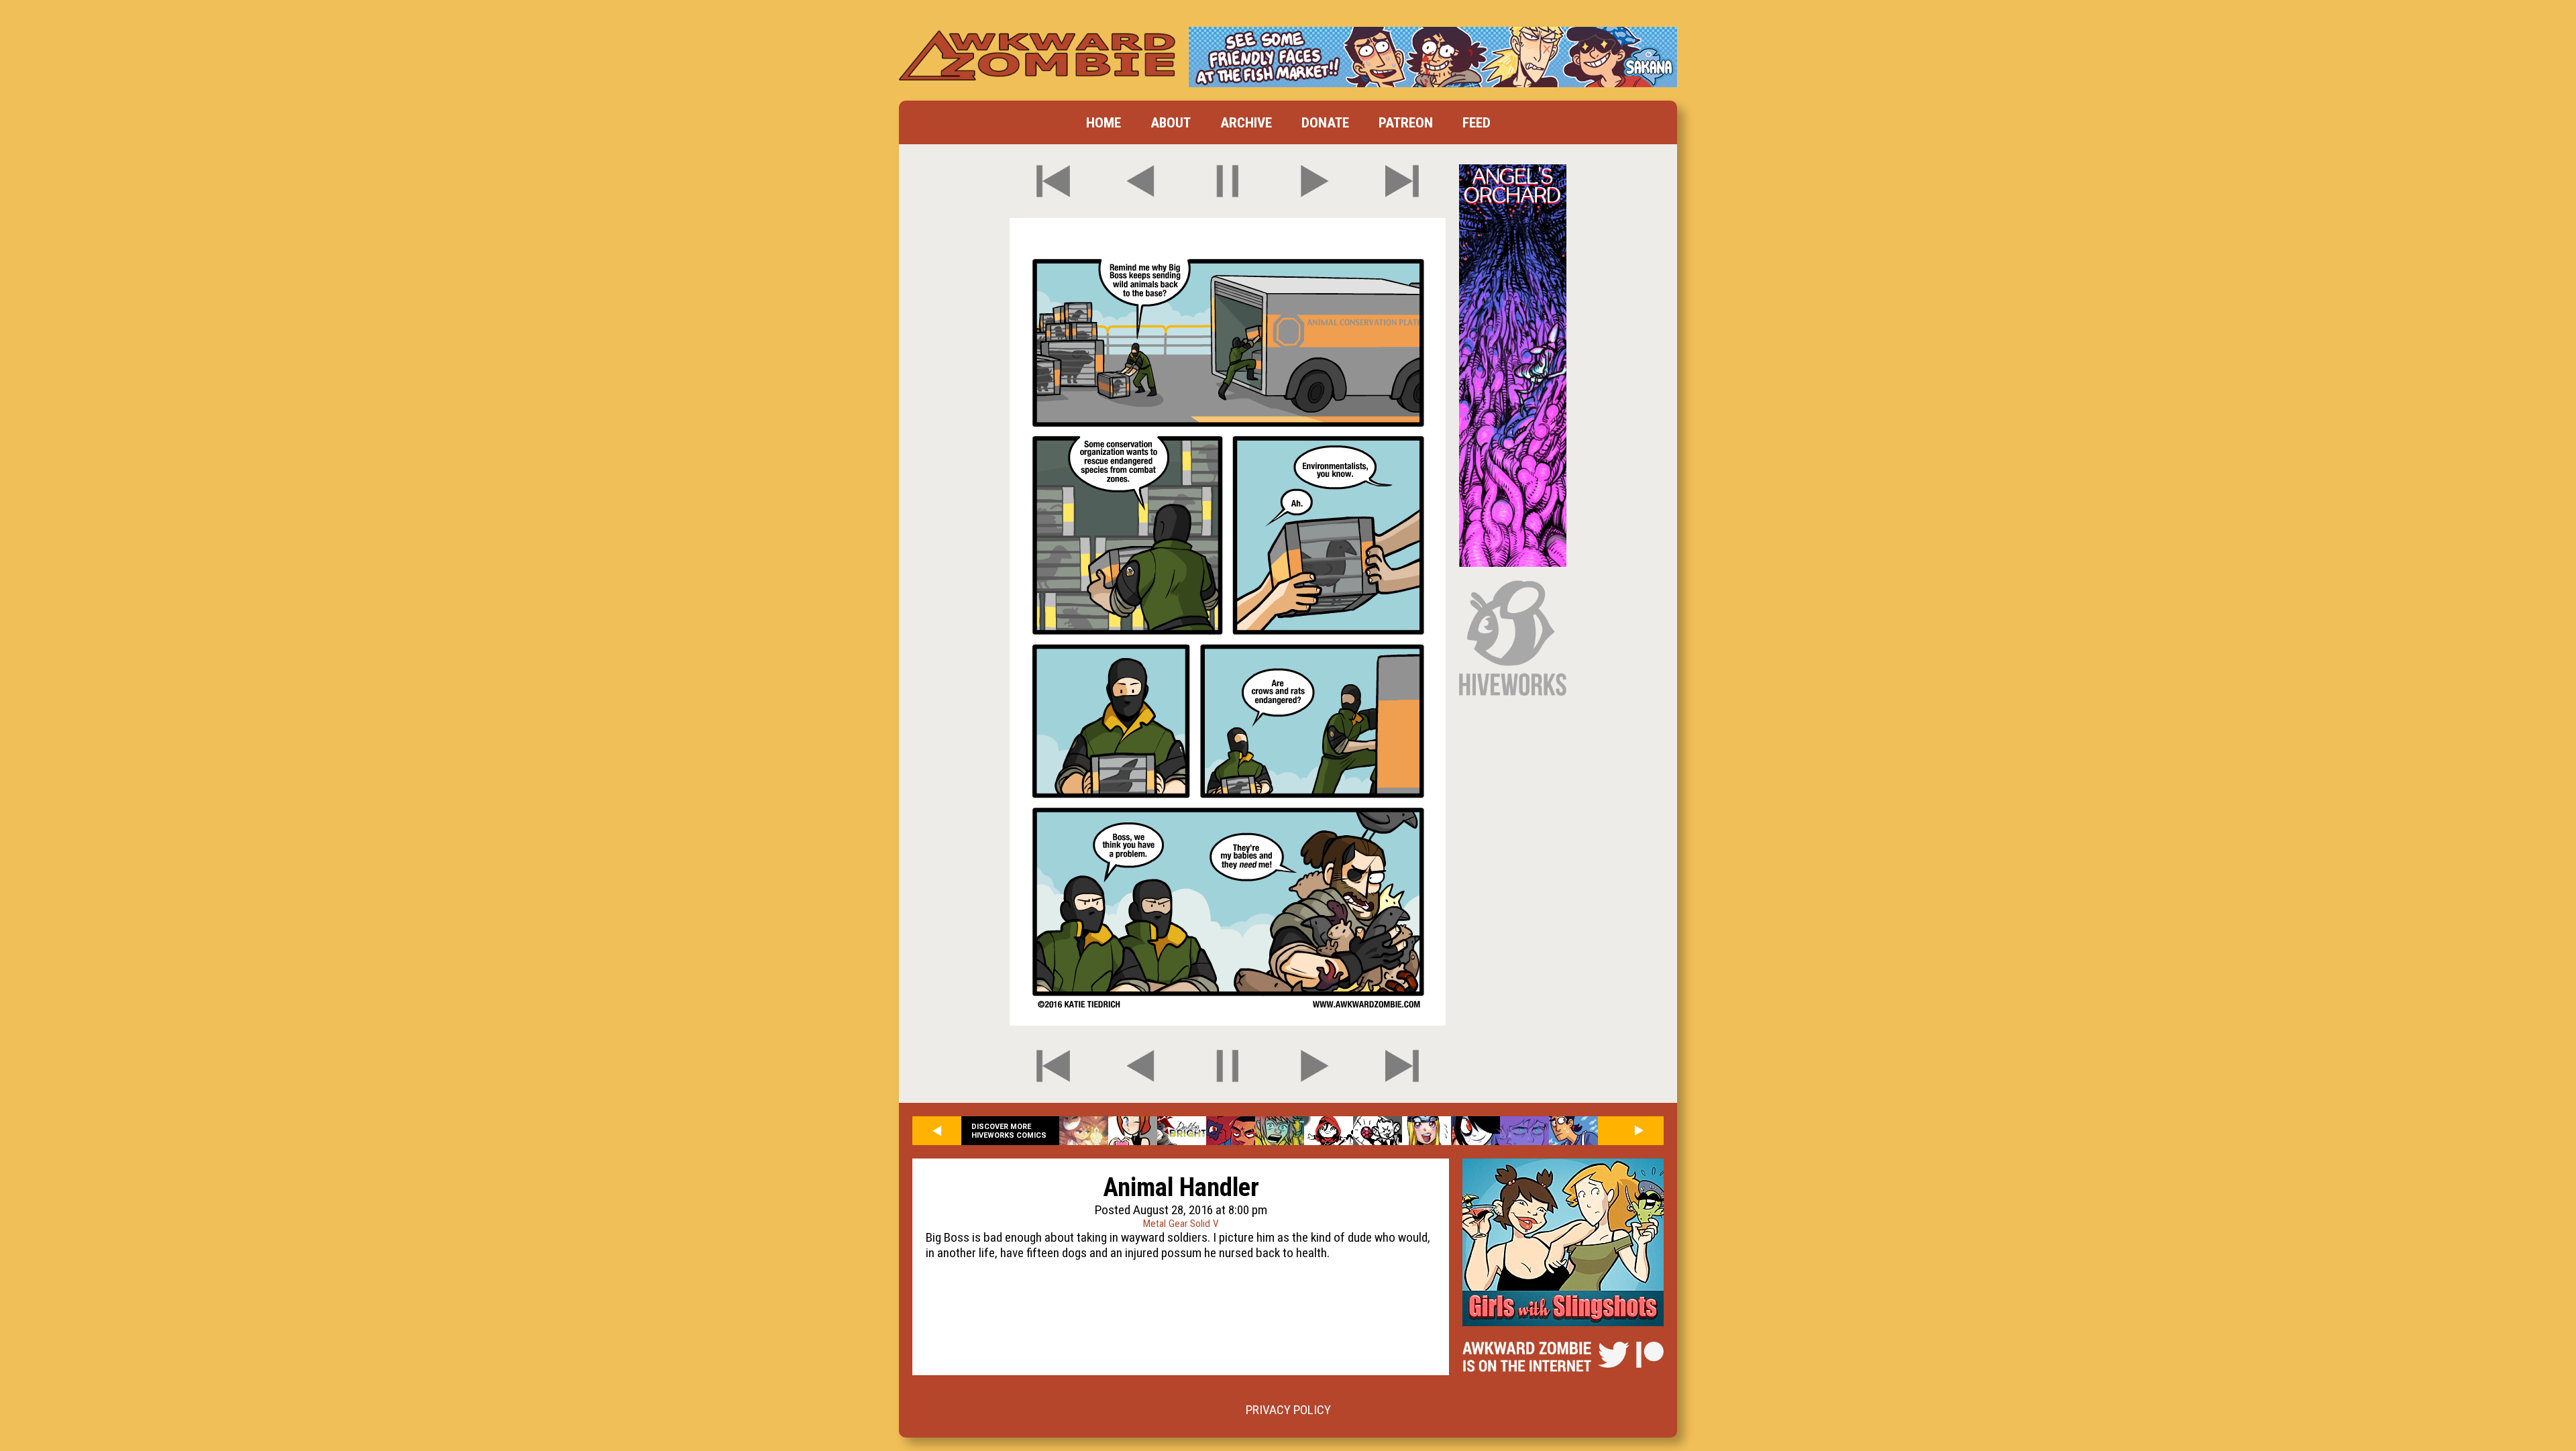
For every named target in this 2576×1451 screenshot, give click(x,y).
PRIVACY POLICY (1288, 1410)
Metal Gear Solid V (1181, 1224)
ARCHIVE (1246, 122)
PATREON (1406, 122)
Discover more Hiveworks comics (1009, 1131)
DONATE (1325, 122)
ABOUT (1171, 122)
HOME (1104, 122)
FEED (1477, 122)
